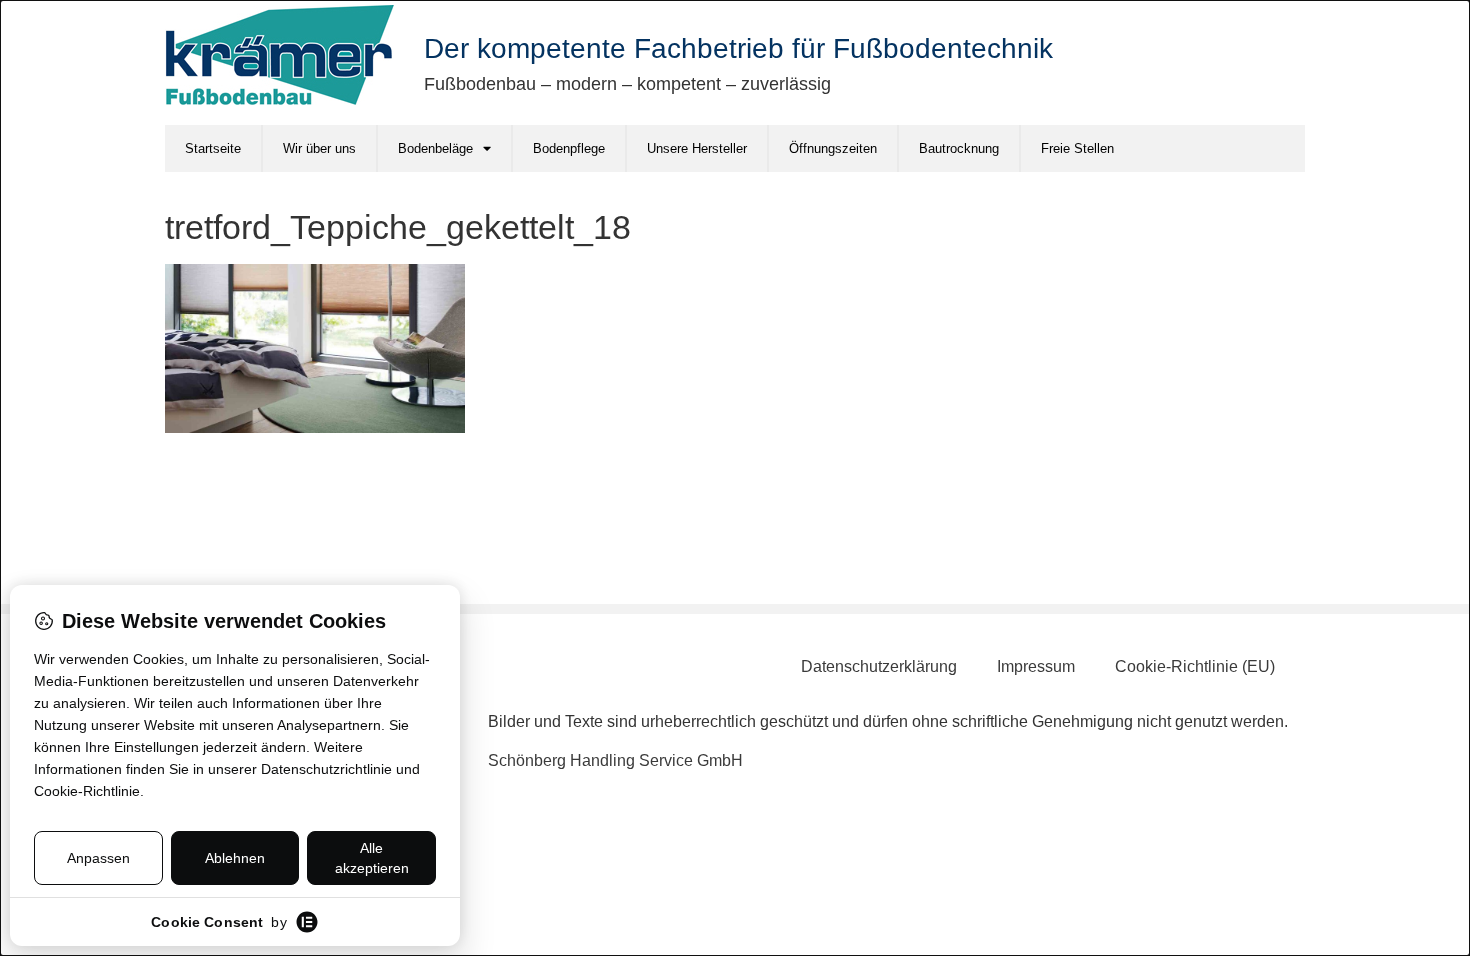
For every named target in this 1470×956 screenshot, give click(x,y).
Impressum (1036, 666)
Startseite (213, 148)
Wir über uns (319, 148)
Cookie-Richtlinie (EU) (1195, 666)
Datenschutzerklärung (879, 666)
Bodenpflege (569, 148)
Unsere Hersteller (697, 148)
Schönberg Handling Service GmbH (615, 760)
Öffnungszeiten (833, 148)
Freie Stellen (1077, 148)
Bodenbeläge (435, 148)
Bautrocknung (959, 148)
